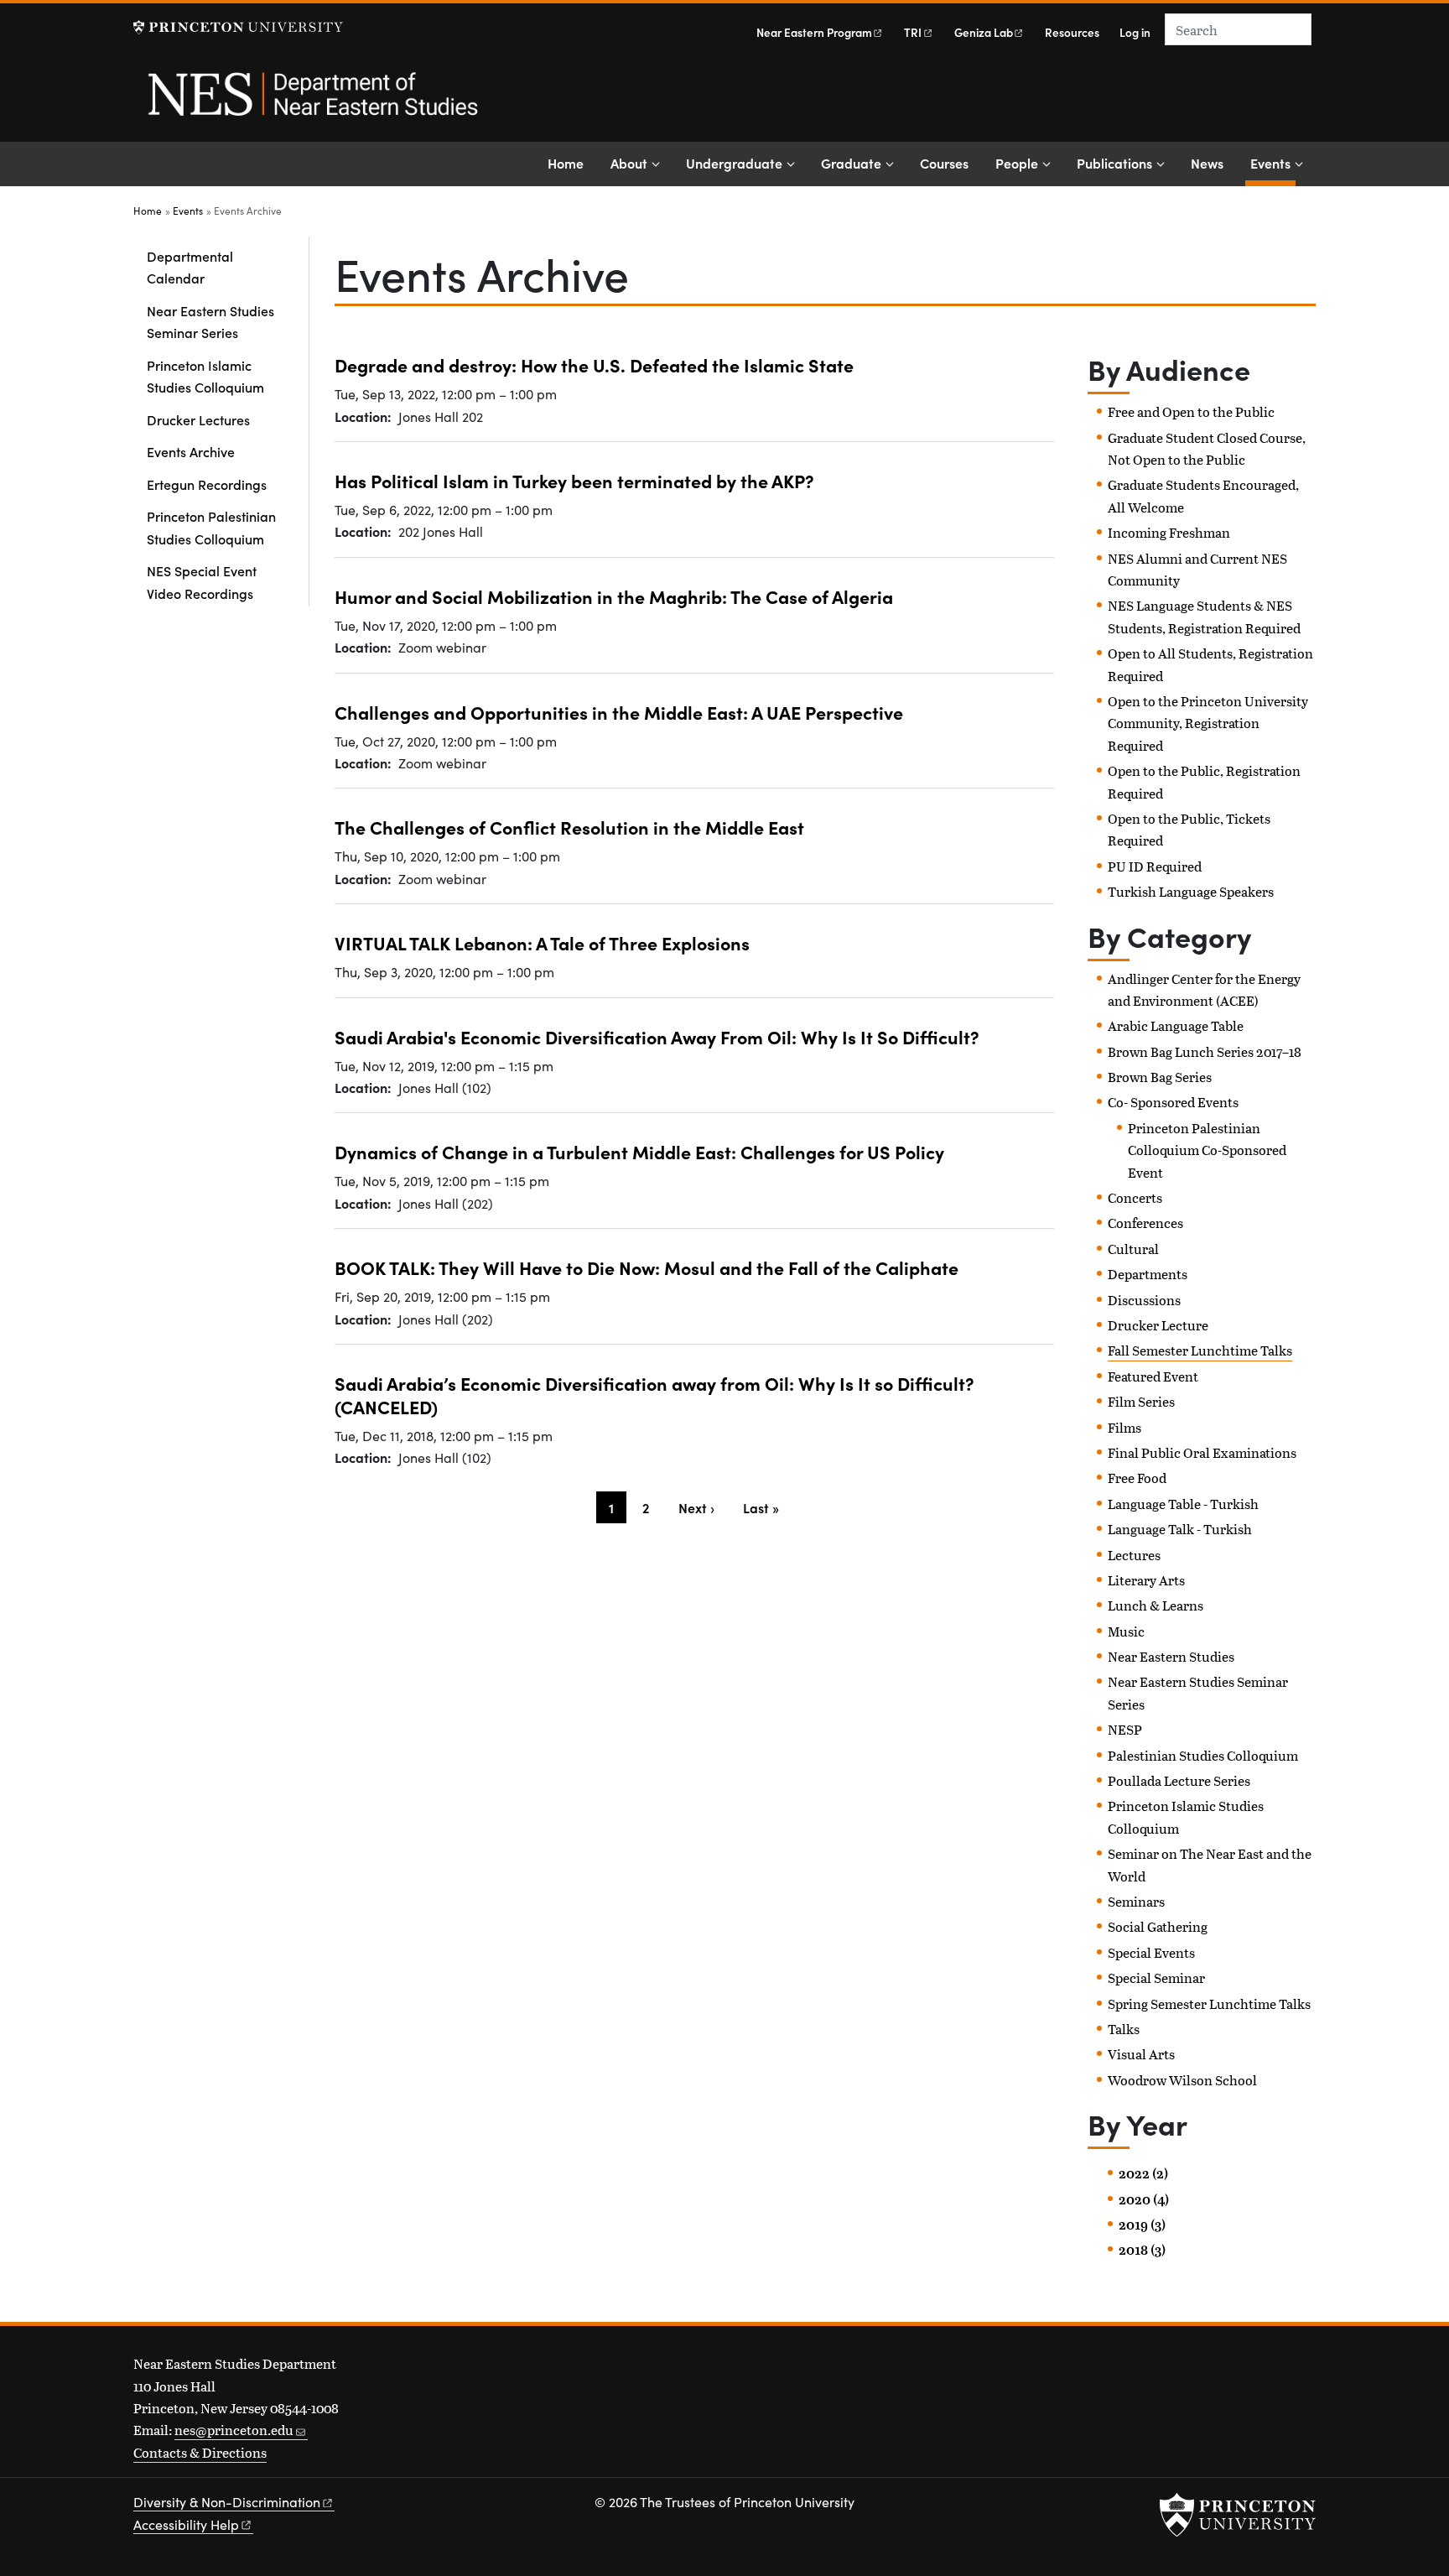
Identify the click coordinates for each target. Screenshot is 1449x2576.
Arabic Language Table (1176, 1025)
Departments (1148, 1274)
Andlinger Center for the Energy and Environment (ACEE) (1204, 989)
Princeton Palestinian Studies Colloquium (211, 527)
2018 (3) (1142, 2250)
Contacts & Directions (200, 2452)
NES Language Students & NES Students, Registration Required (1204, 616)
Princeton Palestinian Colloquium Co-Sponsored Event (1207, 1150)
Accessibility (186, 2524)
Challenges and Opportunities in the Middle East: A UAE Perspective (619, 712)
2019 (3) (1142, 2225)
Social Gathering (1158, 1926)
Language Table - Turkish (1183, 1504)
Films (1124, 1427)
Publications (1114, 163)
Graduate (851, 163)
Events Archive (191, 451)
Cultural (1133, 1249)
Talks (1124, 2029)
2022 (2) (1143, 2173)
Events (1273, 162)
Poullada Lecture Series (1179, 1780)
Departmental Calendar (190, 267)
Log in (1135, 32)
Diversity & (227, 2502)
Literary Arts (1146, 1580)
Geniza (984, 32)
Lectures (1134, 1555)
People (1017, 163)
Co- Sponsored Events (1173, 1102)
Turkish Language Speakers (1191, 891)
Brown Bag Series (1160, 1077)
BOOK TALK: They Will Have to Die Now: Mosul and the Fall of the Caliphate (647, 1267)
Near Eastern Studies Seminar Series (210, 321)
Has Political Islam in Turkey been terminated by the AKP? (574, 480)
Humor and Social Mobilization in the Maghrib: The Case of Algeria (614, 596)
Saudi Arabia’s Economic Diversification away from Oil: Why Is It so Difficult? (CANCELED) (654, 1395)
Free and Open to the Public (1191, 411)
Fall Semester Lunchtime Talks (1200, 1350)
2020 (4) (1144, 2199)
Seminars (1136, 1901)
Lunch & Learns (1156, 1605)
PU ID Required (1155, 866)
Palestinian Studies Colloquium (1203, 1755)
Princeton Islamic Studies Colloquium (205, 376)
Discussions (1144, 1300)
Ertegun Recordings (207, 484)
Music (1126, 1631)
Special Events (1151, 1952)
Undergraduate (734, 163)
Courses (944, 163)
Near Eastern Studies (1171, 1656)
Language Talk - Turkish (1180, 1529)
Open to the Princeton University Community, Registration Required (1208, 723)
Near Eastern (814, 32)
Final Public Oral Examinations (1202, 1452)
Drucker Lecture (1158, 1325)
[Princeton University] (238, 27)
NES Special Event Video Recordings (202, 581)
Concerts (1135, 1197)
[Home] (312, 103)
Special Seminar (1156, 1978)
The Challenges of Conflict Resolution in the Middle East (569, 827)
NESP (1125, 1729)
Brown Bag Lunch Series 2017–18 (1205, 1051)
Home (566, 163)
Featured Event (1153, 1376)
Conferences (1145, 1223)
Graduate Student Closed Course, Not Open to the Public (1207, 448)
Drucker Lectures (198, 419)
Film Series (1141, 1401)
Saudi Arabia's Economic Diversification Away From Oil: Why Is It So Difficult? (657, 1036)
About (629, 163)
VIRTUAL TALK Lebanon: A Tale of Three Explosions (542, 942)
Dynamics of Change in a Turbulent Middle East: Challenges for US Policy (639, 1151)
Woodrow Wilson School (1182, 2080)
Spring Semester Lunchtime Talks (1209, 2004)
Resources (1072, 32)
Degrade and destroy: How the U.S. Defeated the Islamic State (594, 364)
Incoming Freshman (1169, 532)
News (1207, 163)
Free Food (1137, 1478)
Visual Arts (1141, 2054)
